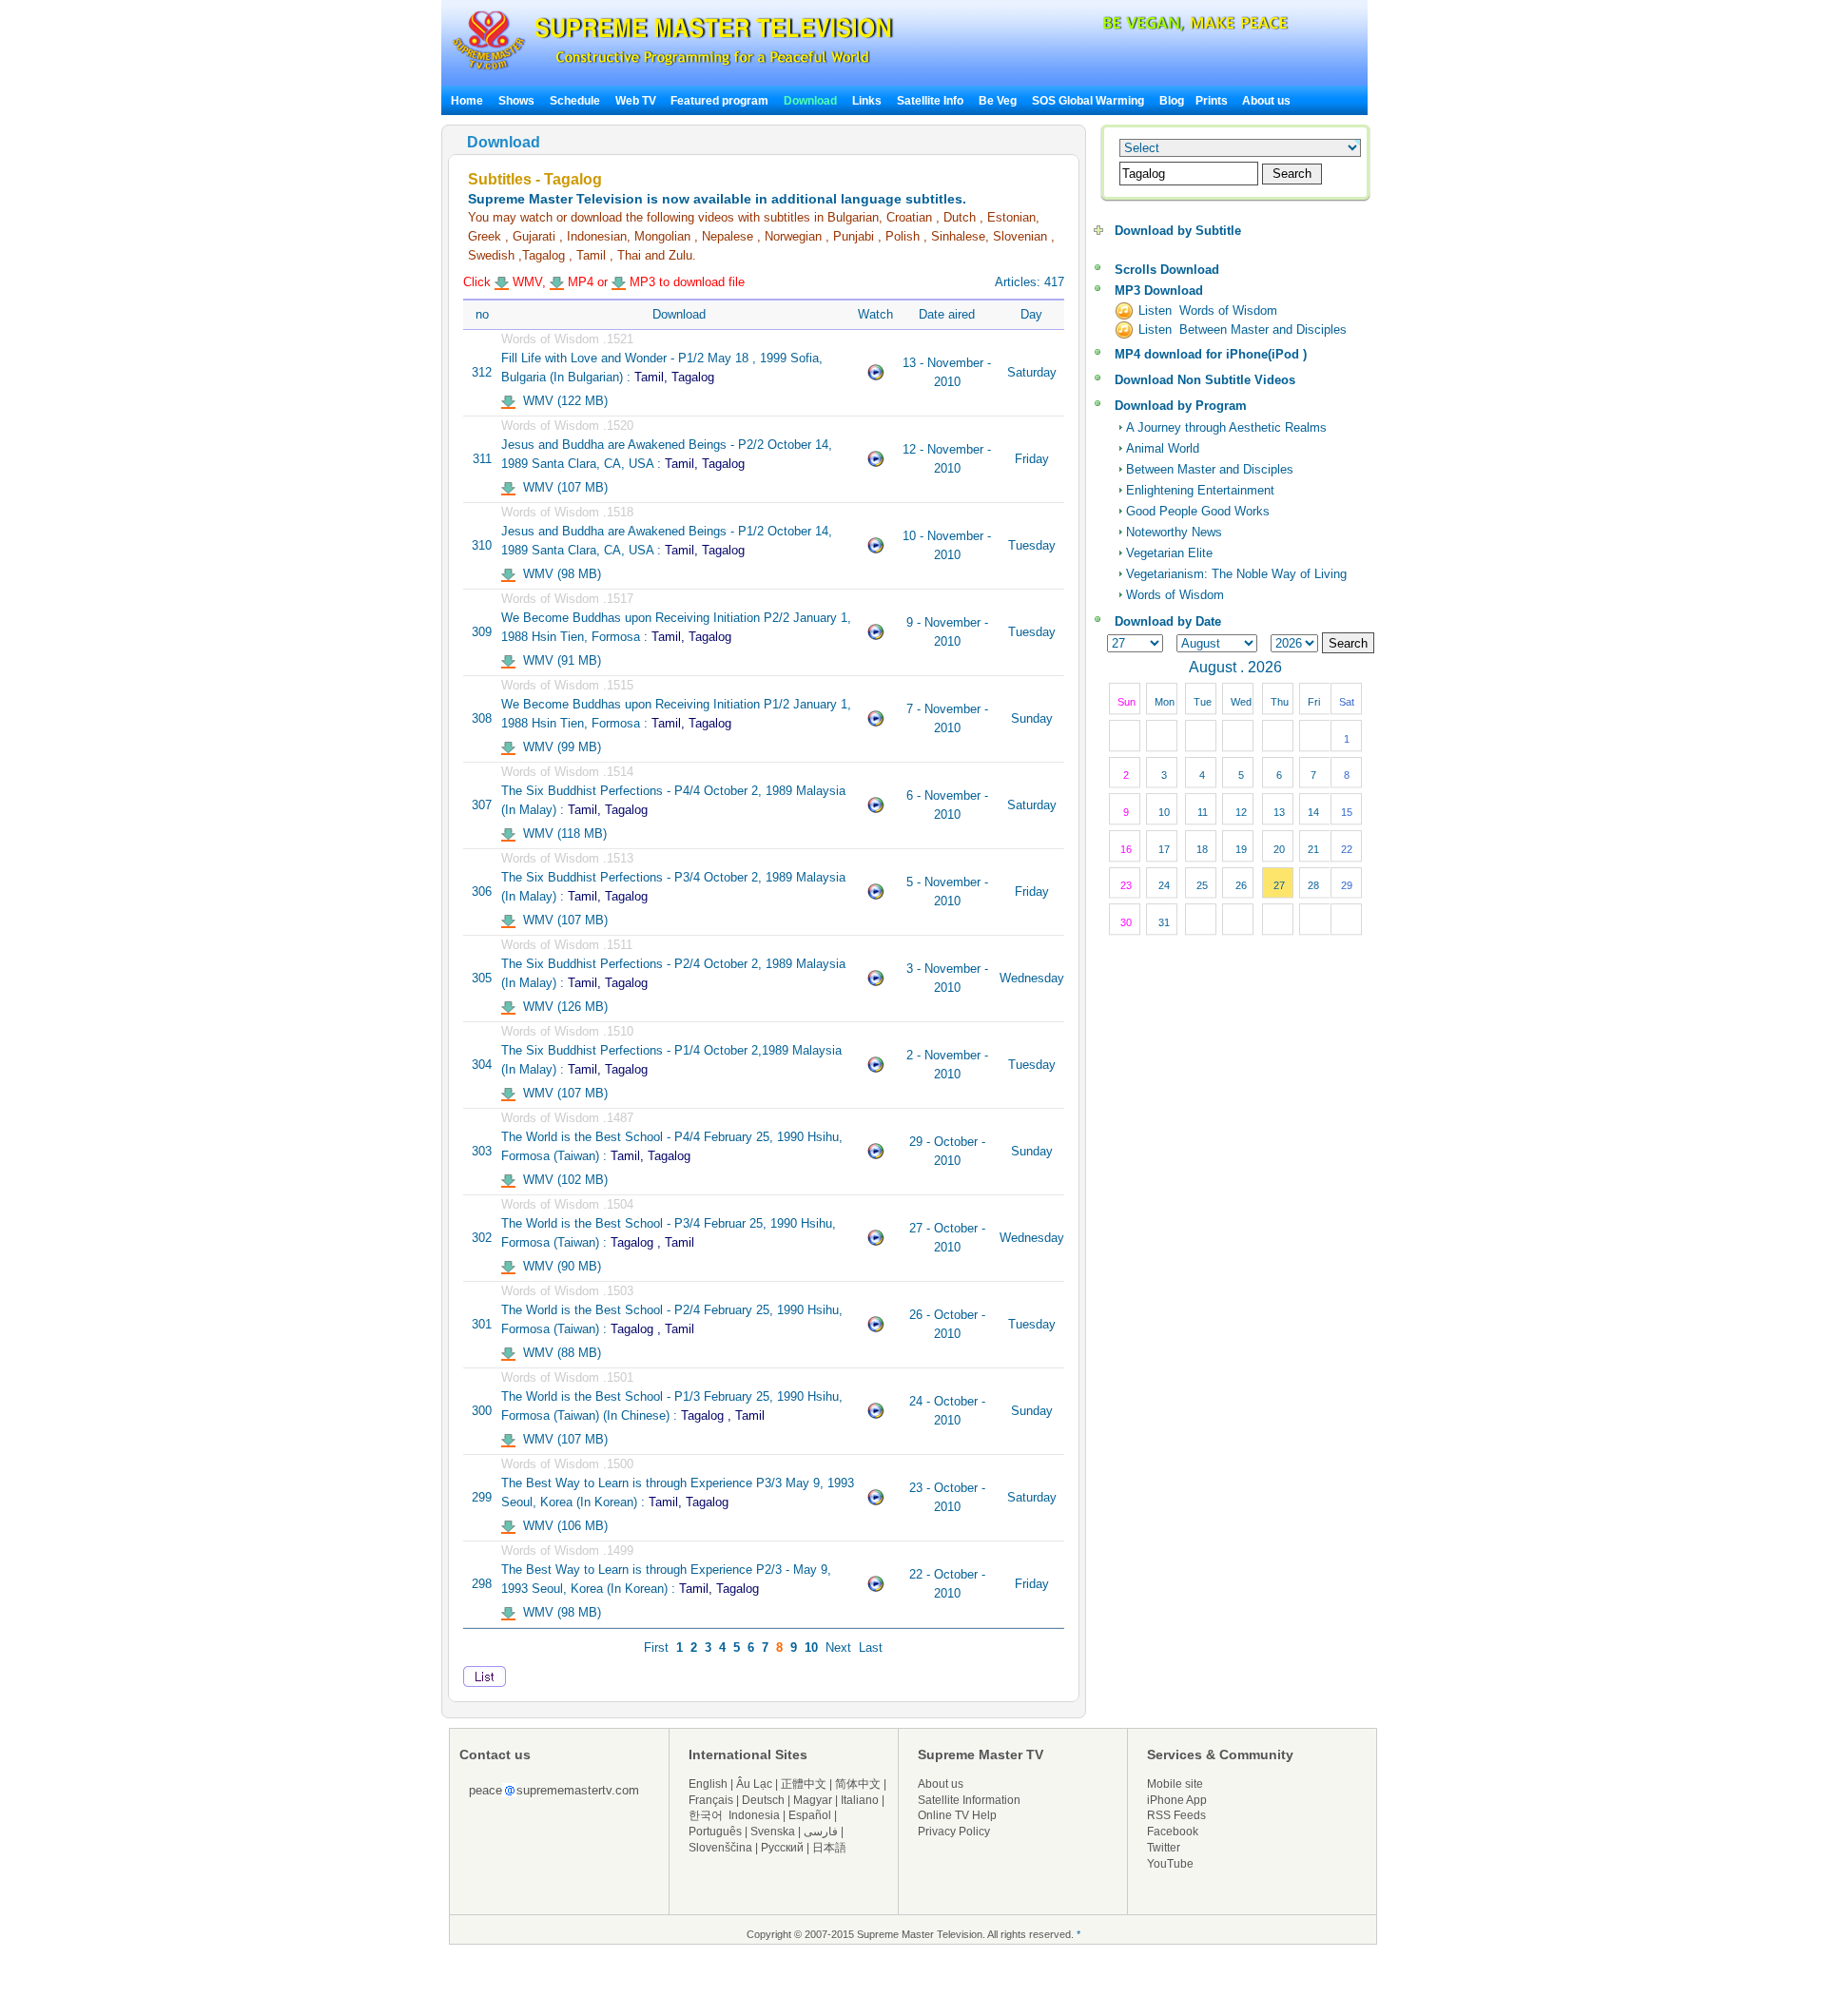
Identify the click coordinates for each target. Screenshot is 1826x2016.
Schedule (575, 101)
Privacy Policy (954, 1832)
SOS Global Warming (1088, 101)
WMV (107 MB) (562, 487)
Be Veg (998, 101)
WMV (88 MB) (558, 1353)
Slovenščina (720, 1848)
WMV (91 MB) (558, 660)
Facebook (1173, 1832)
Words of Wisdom (1175, 595)
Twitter (1164, 1848)
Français (711, 1800)
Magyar (813, 1800)
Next (838, 1648)
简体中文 (858, 1784)
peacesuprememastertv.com (554, 1790)
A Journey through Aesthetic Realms (1226, 427)
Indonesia (754, 1815)
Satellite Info (930, 101)
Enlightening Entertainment (1200, 490)
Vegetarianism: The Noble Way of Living (1236, 574)
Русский (782, 1848)
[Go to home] (673, 70)
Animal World (1163, 448)
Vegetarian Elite (1169, 553)
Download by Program (1181, 406)
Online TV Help (957, 1815)
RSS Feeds (1176, 1815)
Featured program (719, 101)
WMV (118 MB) (561, 834)
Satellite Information (969, 1800)
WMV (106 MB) (562, 1526)
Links (867, 101)
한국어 (706, 1815)
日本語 (829, 1848)
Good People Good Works (1198, 511)
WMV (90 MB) (558, 1266)
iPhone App (1177, 1800)
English (708, 1784)
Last (871, 1648)
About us (1266, 101)
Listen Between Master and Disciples (1243, 330)
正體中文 (804, 1784)
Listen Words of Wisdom (1208, 310)
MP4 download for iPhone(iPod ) (1211, 354)
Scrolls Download (1167, 270)
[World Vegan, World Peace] (1145, 28)
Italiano (860, 1800)
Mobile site (1175, 1784)
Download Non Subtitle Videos (1205, 380)
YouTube (1170, 1864)
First (656, 1648)
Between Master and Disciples (1210, 469)
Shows (516, 101)
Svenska (773, 1832)
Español (810, 1815)
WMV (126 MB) (562, 1007)
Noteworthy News (1174, 532)
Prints (1213, 101)
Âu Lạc (754, 1784)
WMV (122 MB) (562, 401)
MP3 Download (1159, 291)
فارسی (821, 1832)
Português (715, 1832)
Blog (1172, 101)
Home (467, 101)
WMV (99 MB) (558, 747)
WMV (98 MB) (558, 574)
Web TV (637, 101)
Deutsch (763, 1800)
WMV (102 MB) (562, 1180)
